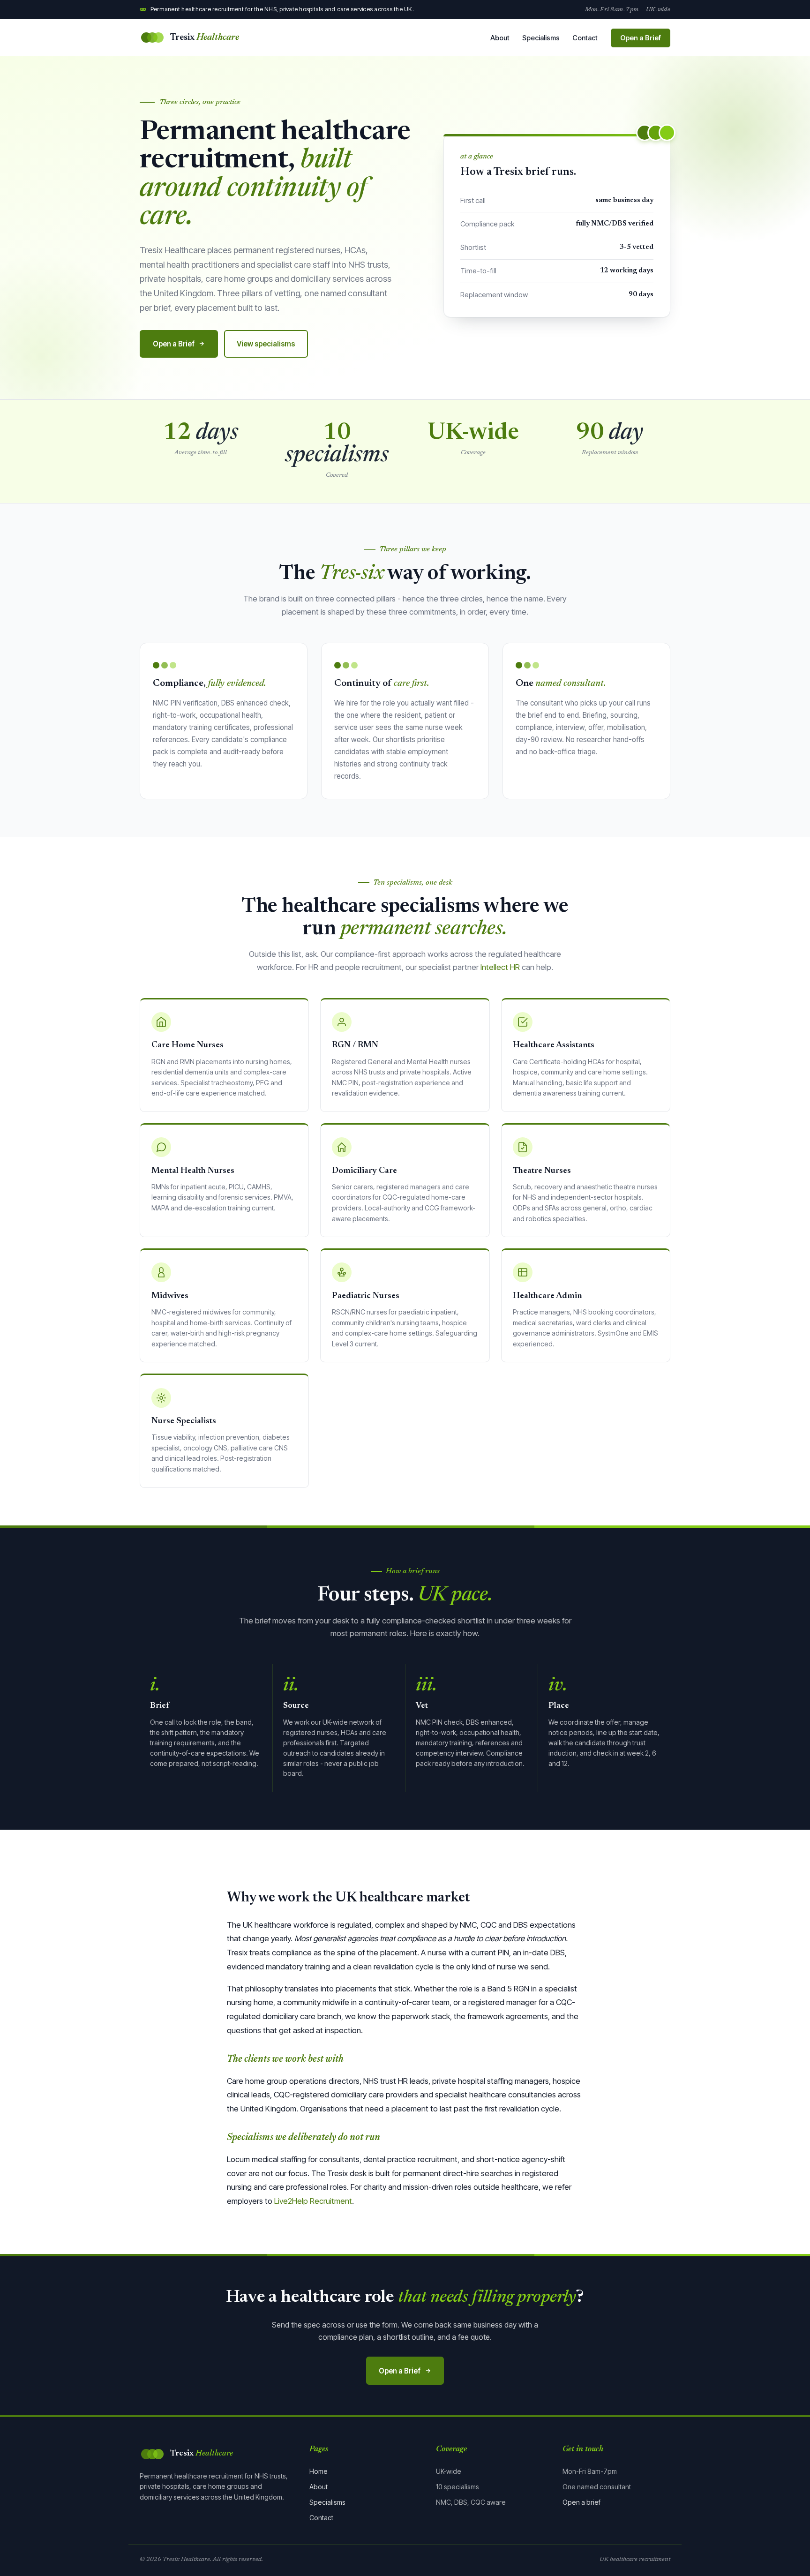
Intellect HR (500, 967)
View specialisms (266, 344)
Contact (585, 38)
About (500, 38)
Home (319, 2471)
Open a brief (581, 2502)
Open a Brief (641, 38)
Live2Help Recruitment (313, 2201)
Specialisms (541, 38)
